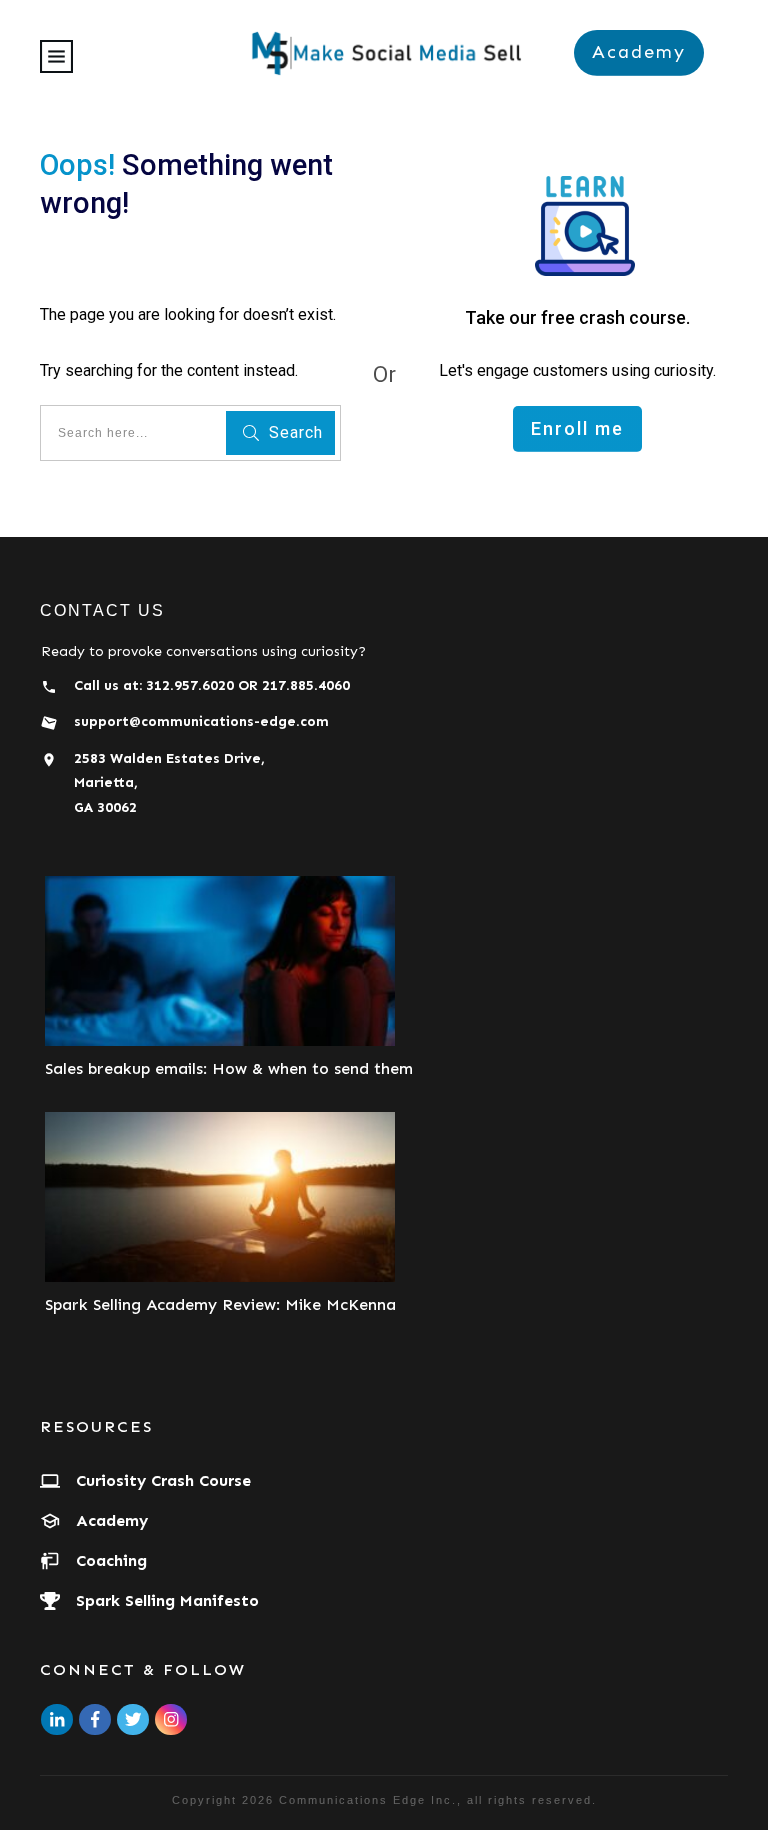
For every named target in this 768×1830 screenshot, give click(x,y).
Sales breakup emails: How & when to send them (229, 1068)
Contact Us (102, 610)
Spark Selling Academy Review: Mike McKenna (220, 1304)
